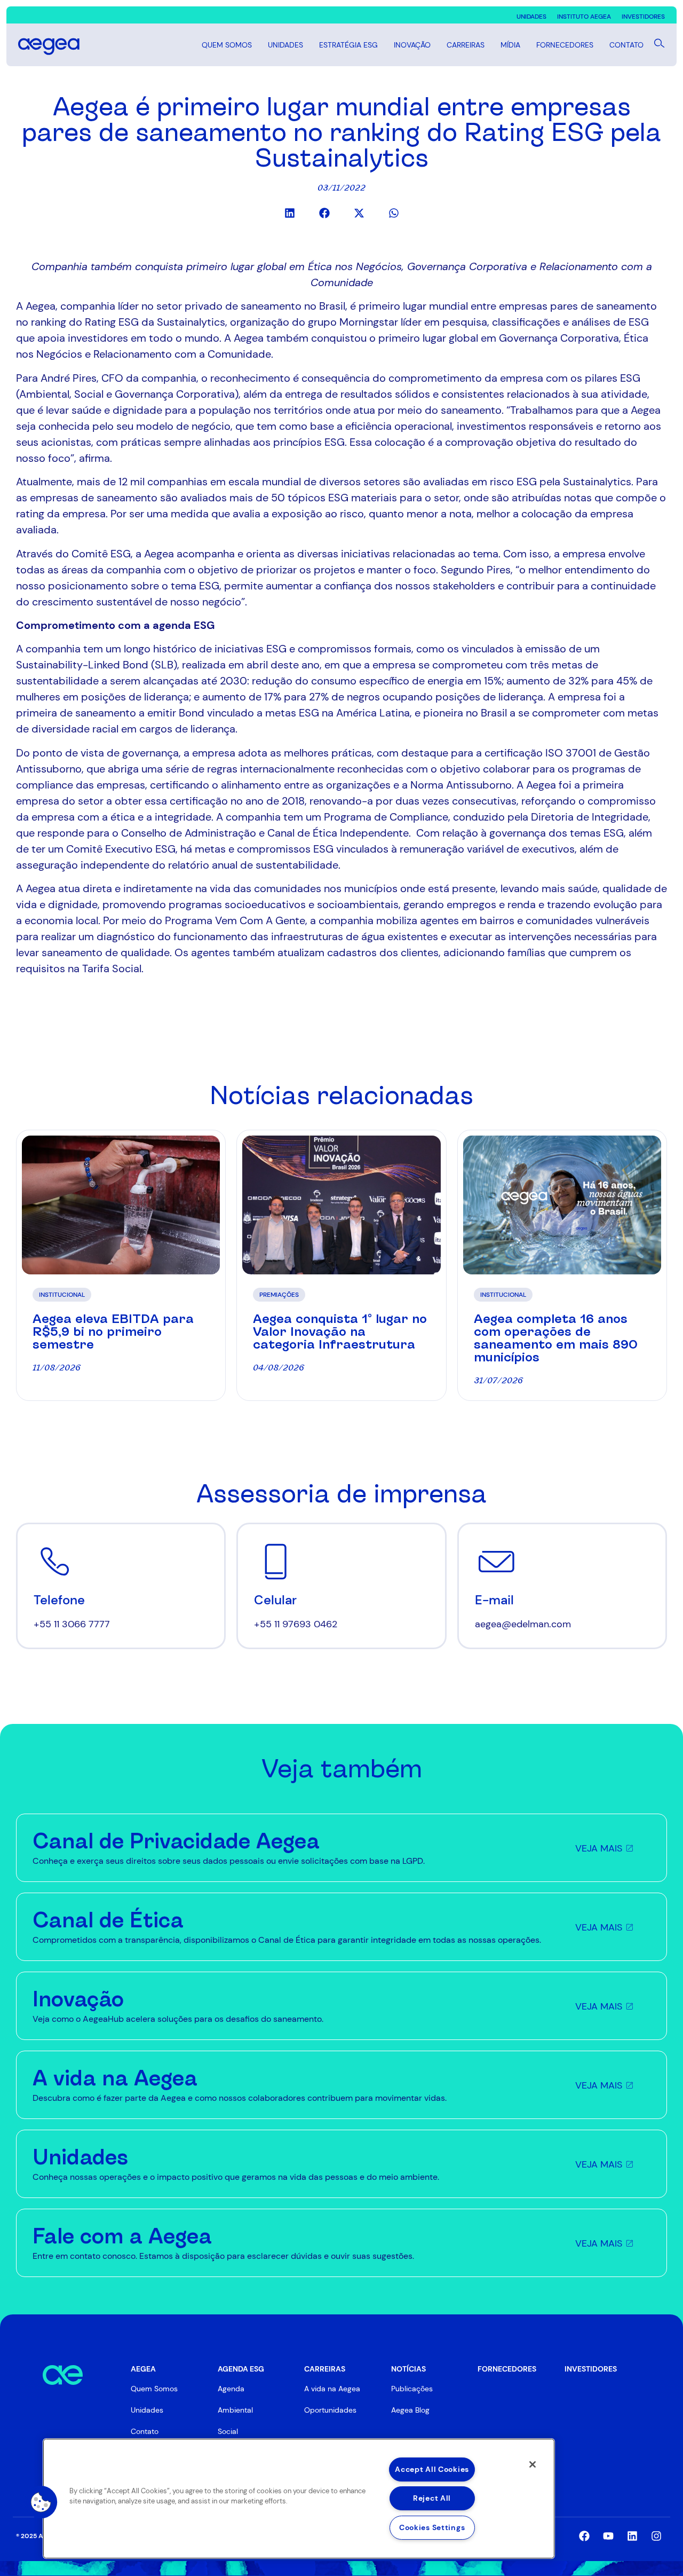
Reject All (432, 2498)
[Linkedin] (632, 2536)
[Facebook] (584, 2536)
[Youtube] (608, 2536)
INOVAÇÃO (412, 45)
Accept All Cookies (432, 2469)
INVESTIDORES (591, 2369)
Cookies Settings (432, 2527)
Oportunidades (330, 2410)
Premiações (279, 1295)
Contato (626, 45)
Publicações (412, 2389)
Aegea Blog (410, 2410)
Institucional (62, 1295)
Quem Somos (227, 45)
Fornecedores (565, 45)
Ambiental (235, 2410)
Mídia (510, 45)
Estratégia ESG (348, 45)
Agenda (231, 2389)
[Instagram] (656, 2536)
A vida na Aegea (332, 2389)
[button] (289, 213)
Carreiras (466, 45)
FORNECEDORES (507, 2369)
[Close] (533, 2464)
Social (228, 2431)
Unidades (285, 45)
